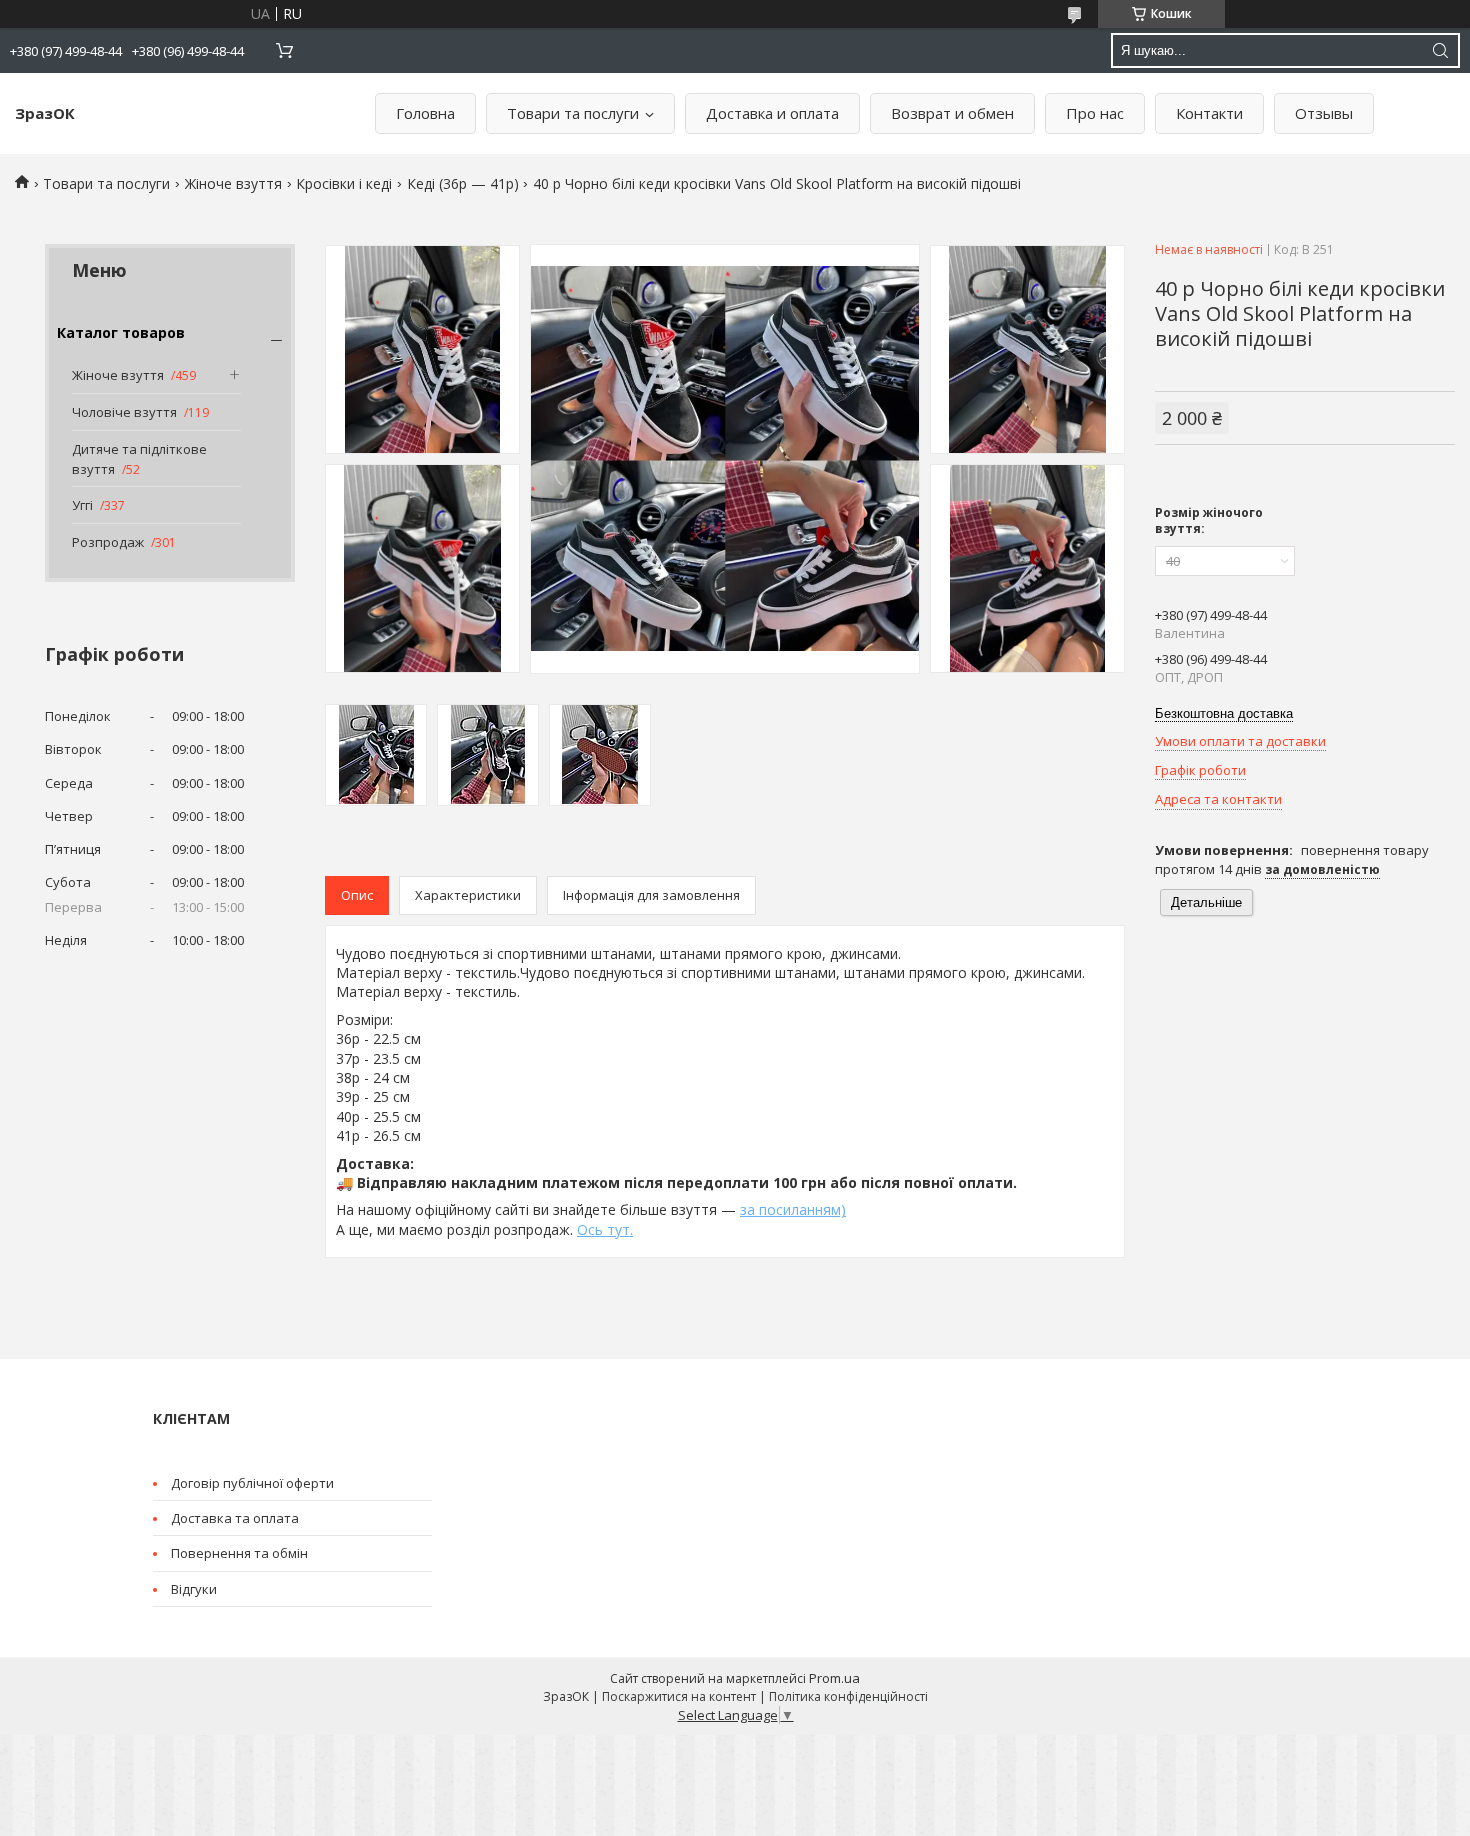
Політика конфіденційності (848, 1696)
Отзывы (1324, 113)
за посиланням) (793, 1209)
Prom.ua (834, 1678)
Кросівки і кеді (344, 183)
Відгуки (194, 1589)
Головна (425, 113)
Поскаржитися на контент (679, 1696)
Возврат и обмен (952, 113)
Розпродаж (108, 542)
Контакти (1209, 113)
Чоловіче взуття (124, 412)
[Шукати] (1440, 50)
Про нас (1095, 113)
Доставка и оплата (772, 113)
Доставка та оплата (235, 1518)
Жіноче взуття (233, 183)
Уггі (82, 505)
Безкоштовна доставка (1224, 713)
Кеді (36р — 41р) (463, 183)
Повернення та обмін (239, 1553)
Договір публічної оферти (252, 1483)
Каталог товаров (121, 332)
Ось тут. (605, 1229)
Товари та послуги (573, 113)
